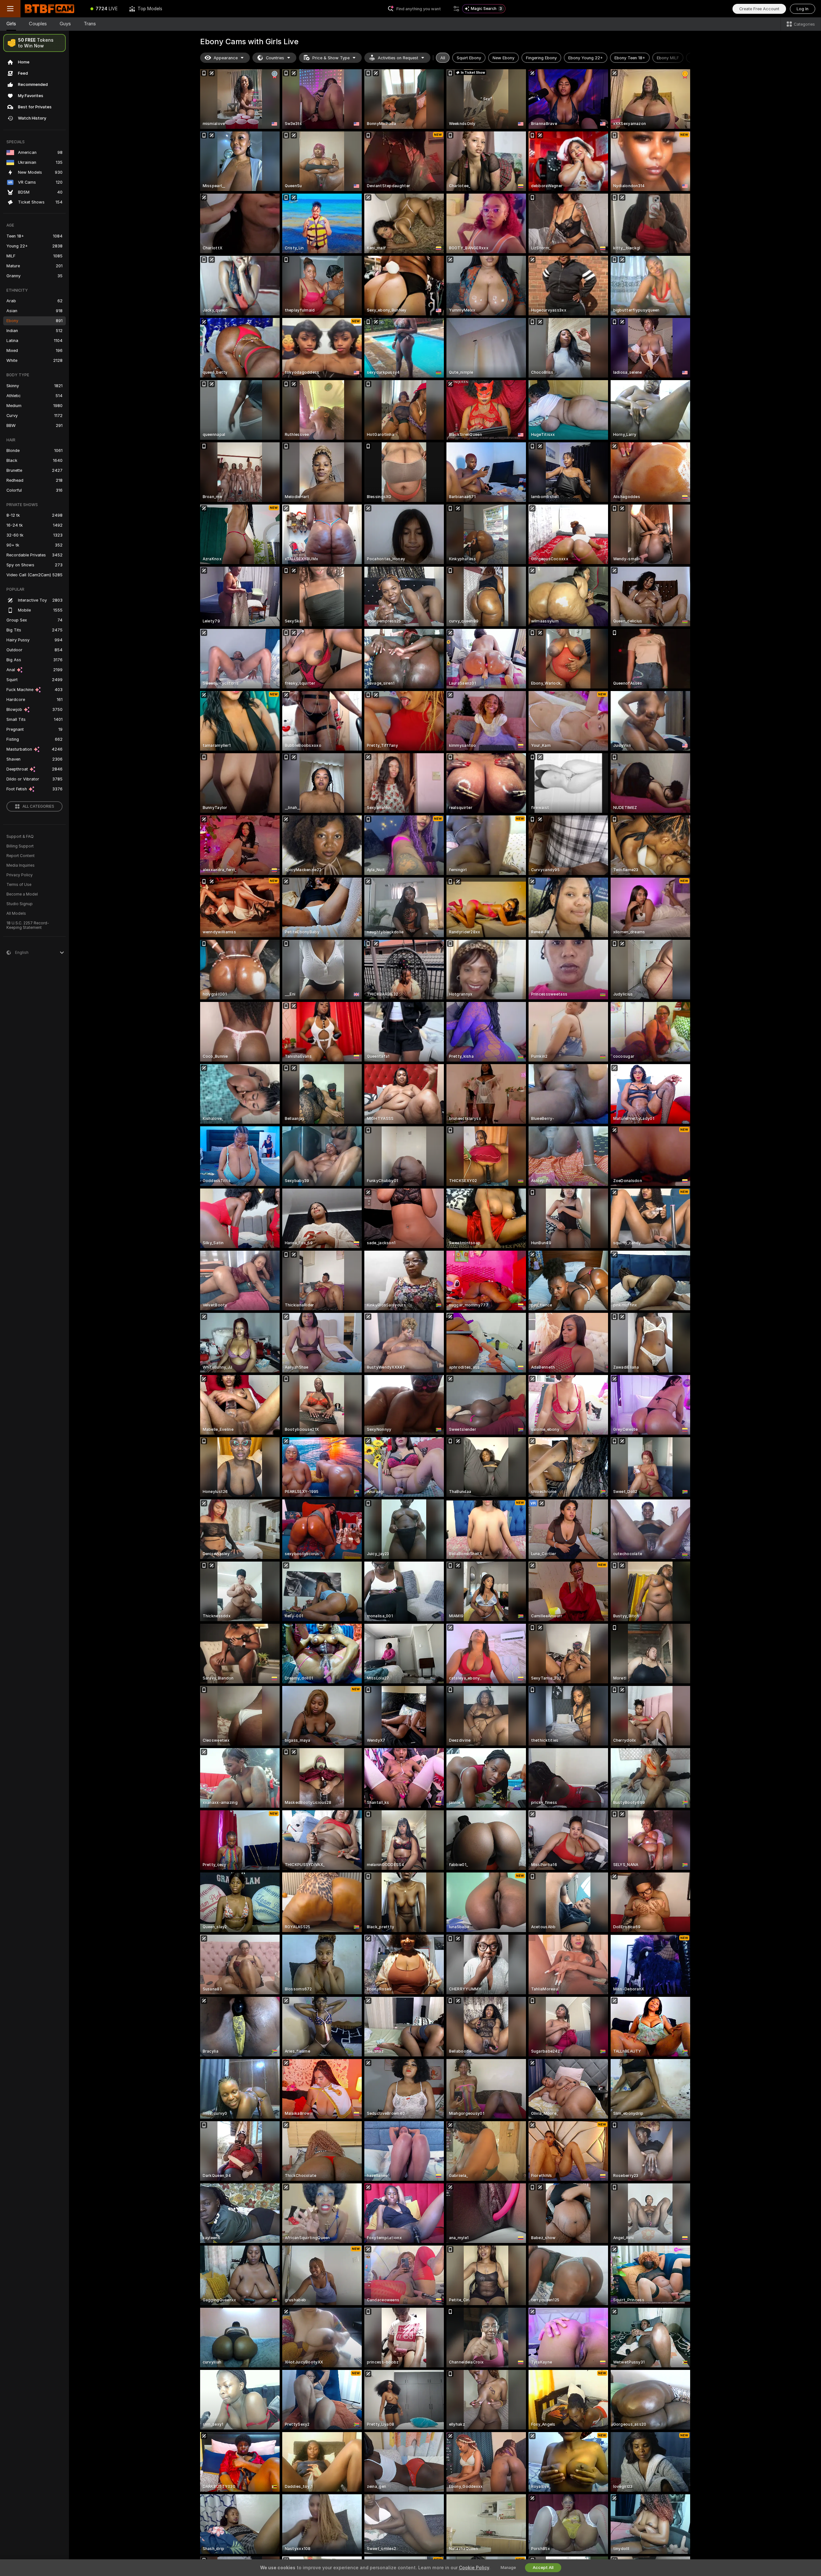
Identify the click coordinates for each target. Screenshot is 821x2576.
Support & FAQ (20, 837)
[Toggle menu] (10, 9)
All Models (16, 913)
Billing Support (20, 846)
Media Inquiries (21, 865)
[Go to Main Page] (53, 9)
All (443, 58)
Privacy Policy (20, 875)
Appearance (226, 58)
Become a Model (22, 894)
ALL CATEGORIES (38, 806)
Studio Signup (20, 904)
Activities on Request (398, 58)
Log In (803, 9)
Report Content (21, 856)
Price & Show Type (331, 58)
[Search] (456, 9)
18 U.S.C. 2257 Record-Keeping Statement (28, 925)
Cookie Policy (474, 2568)
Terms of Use (19, 885)
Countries (275, 58)
